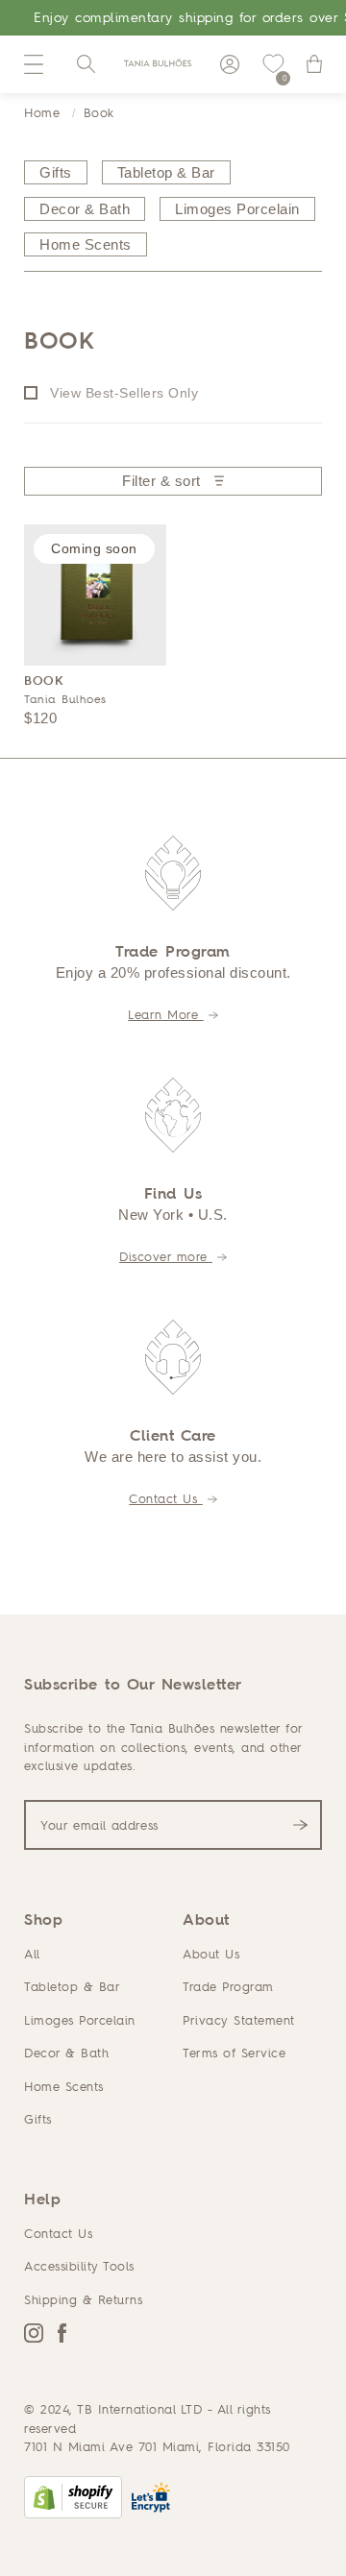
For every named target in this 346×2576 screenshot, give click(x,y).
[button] (34, 64)
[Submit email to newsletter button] (300, 1825)
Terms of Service (234, 2053)
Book (99, 112)
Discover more (166, 1256)
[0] (273, 64)
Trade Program (228, 1986)
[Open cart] (314, 64)
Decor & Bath (66, 2053)
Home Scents (64, 2086)
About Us (211, 1954)
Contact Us (166, 1498)
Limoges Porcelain (80, 2020)
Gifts (38, 2119)
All (32, 1954)
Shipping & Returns (83, 2299)
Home (42, 112)
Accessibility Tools (79, 2266)
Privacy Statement (239, 2020)
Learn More (166, 1014)
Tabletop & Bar (72, 1986)
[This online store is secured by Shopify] (73, 2497)
